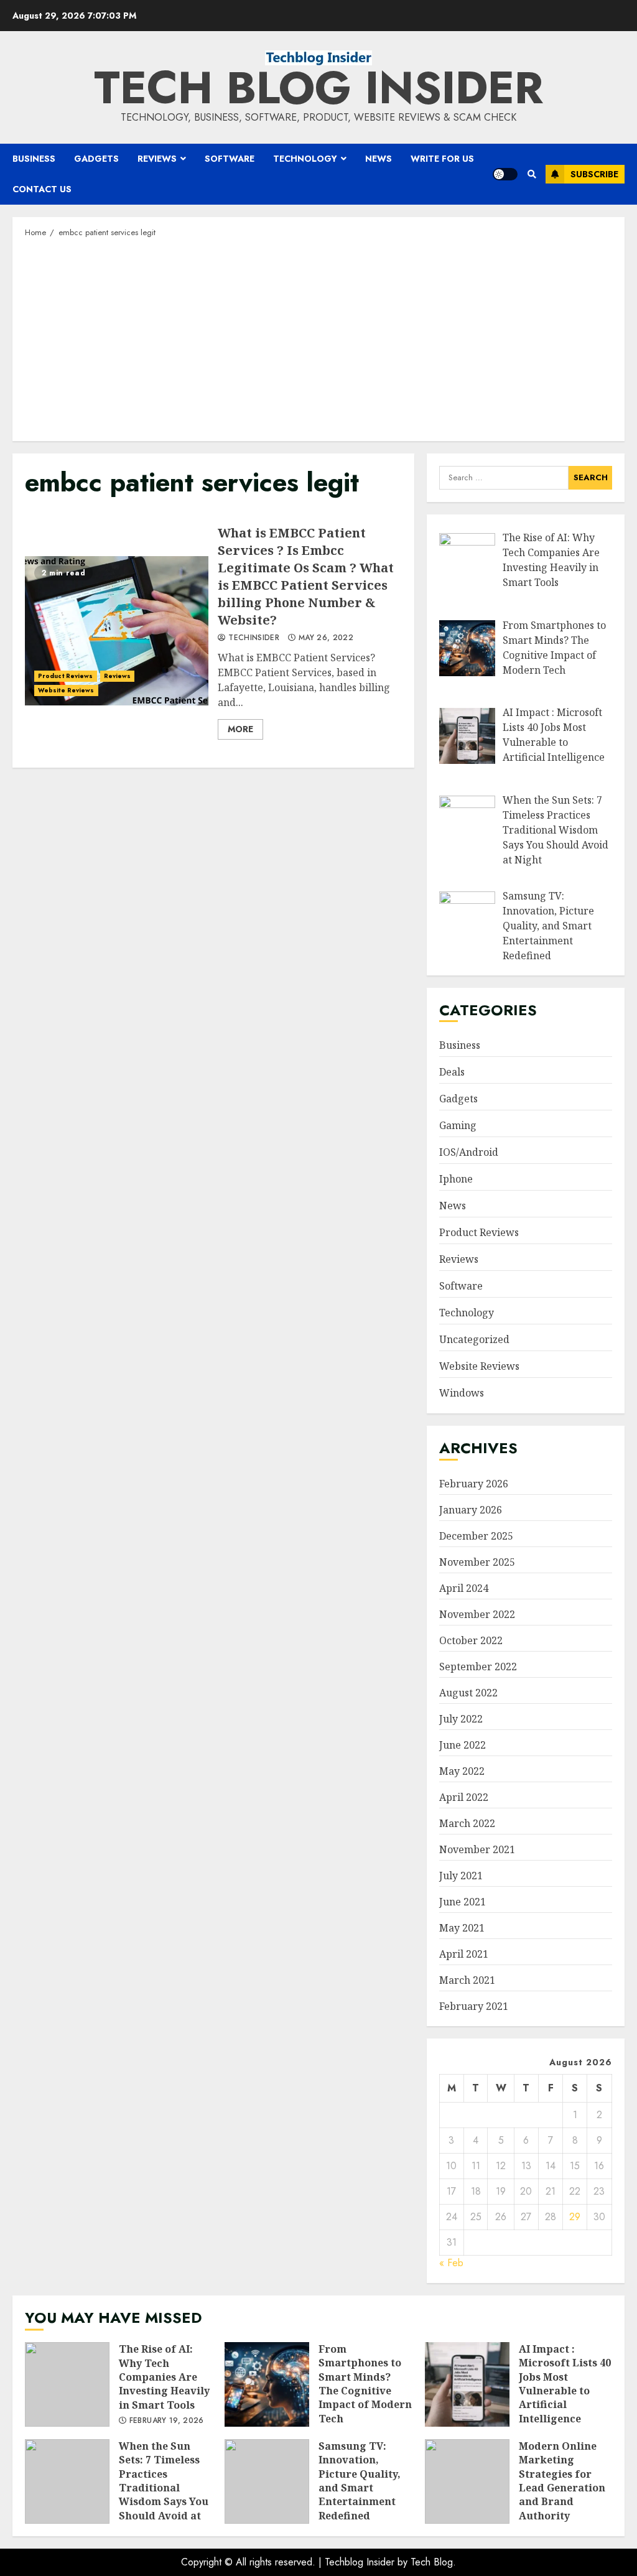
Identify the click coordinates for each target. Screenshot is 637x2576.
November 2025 (477, 1562)
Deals (452, 1072)
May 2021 (462, 1928)
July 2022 (461, 1719)
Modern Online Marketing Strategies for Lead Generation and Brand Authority (467, 2481)
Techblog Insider (360, 2562)
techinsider (253, 638)
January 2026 (471, 1510)
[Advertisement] (318, 338)
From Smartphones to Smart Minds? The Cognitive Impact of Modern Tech (267, 2384)
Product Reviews (66, 676)
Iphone (456, 1179)
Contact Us (42, 189)
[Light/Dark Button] (505, 174)
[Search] (532, 174)
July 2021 (461, 1876)
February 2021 (474, 2006)
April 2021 (464, 1954)
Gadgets (96, 159)
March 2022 (467, 1823)
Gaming (458, 1125)
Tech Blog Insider (318, 88)
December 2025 (476, 1536)
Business (34, 159)
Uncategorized (474, 1339)
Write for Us (442, 159)
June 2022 (463, 1745)
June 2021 (463, 1902)
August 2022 (468, 1693)
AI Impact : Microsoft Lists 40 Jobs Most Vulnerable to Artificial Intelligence (467, 2384)
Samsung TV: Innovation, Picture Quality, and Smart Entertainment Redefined (267, 2481)
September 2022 (478, 1667)
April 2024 (464, 1588)
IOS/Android (469, 1152)
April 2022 (464, 1797)
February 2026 (474, 1484)
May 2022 (462, 1771)
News (379, 159)
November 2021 (477, 1849)
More (240, 729)
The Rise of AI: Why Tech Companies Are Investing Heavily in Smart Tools (67, 2384)
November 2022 (477, 1614)
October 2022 (471, 1640)
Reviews (157, 159)
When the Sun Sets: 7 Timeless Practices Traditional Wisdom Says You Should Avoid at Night (67, 2481)
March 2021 (467, 1980)
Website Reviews (66, 690)
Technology (305, 159)
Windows (462, 1393)
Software (230, 159)
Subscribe (594, 174)
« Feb (451, 2263)
